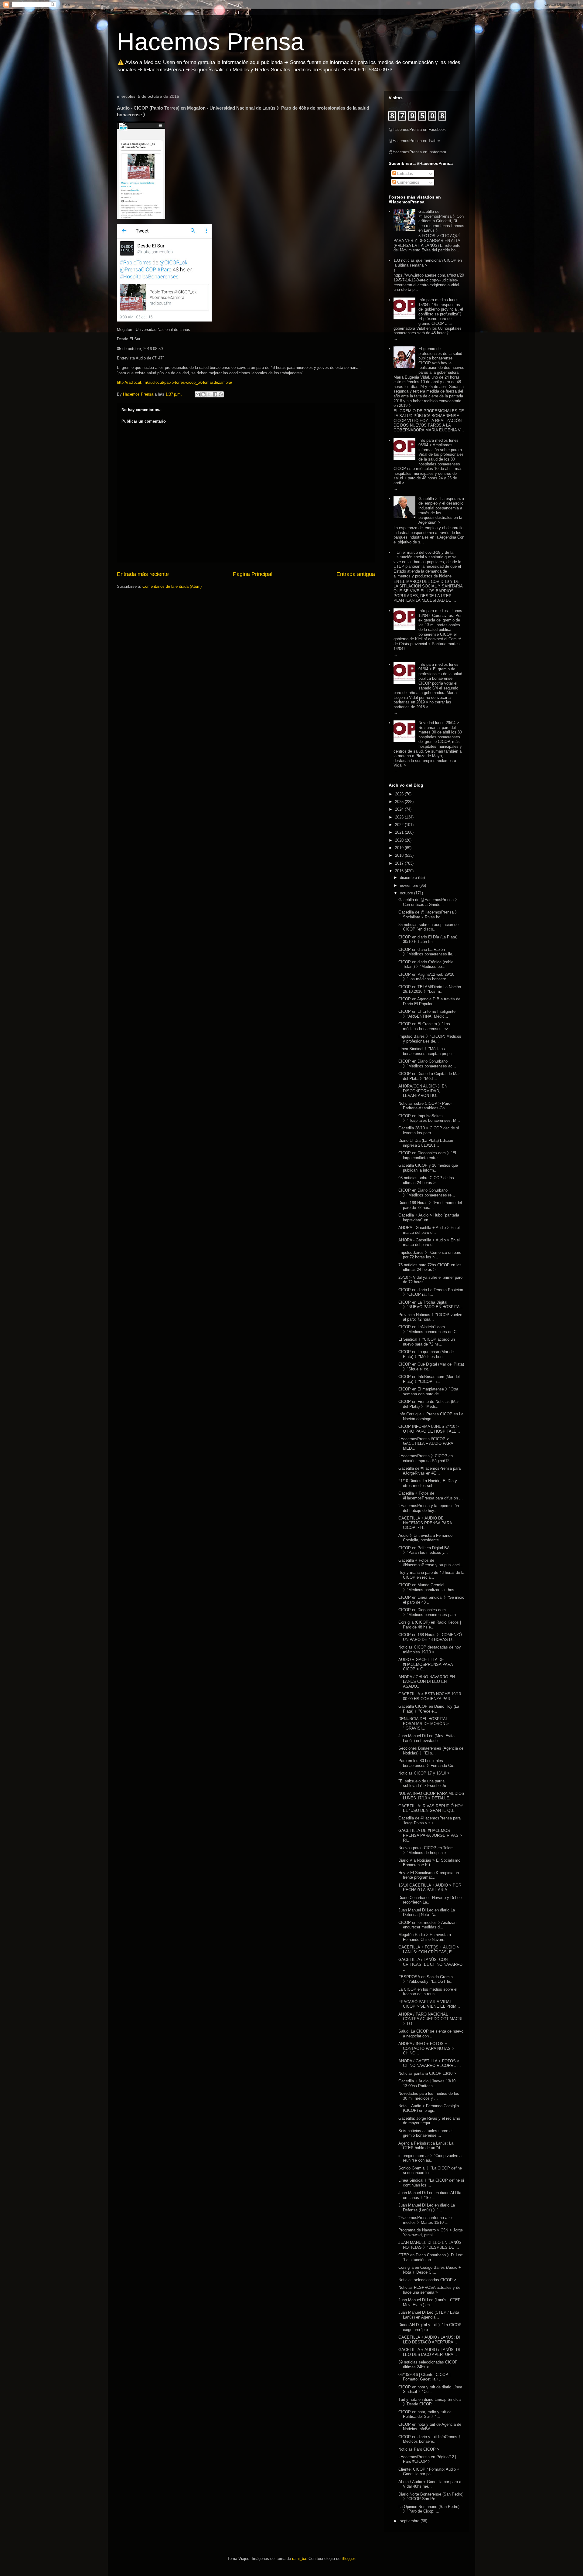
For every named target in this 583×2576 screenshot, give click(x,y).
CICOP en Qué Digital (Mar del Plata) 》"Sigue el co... (431, 1367)
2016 (400, 871)
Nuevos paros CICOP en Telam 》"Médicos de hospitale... (426, 1850)
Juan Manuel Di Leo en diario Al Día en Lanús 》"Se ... (430, 2195)
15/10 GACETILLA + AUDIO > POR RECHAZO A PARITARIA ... (430, 1888)
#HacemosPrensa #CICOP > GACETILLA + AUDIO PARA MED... (426, 1444)
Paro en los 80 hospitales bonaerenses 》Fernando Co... (428, 1763)
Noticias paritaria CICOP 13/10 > (427, 2073)
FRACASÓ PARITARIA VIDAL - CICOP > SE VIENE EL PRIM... (429, 2004)
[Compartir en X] (209, 394)
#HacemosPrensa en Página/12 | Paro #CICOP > (427, 2459)
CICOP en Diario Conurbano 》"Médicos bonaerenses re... (427, 1193)
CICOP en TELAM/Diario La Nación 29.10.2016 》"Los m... (430, 989)
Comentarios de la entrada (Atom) (172, 586)
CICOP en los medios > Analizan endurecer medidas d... (427, 1925)
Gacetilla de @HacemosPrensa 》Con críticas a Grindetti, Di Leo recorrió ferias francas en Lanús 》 (441, 221)
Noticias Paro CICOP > (419, 2449)
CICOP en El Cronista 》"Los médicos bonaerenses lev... (425, 1026)
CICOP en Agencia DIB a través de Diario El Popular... (429, 1001)
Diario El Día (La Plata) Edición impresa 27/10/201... (426, 1143)
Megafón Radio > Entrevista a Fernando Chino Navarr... (425, 1937)
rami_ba (299, 2559)
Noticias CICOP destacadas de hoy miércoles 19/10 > (430, 1650)
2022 (400, 825)
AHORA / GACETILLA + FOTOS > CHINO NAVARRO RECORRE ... (430, 2063)
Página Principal (253, 574)
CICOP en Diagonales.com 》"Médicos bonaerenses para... (429, 1612)
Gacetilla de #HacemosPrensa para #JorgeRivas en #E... (430, 1471)
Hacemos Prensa (211, 42)
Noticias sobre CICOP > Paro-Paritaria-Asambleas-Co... (425, 1106)
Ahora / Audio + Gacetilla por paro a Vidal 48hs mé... (430, 2484)
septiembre (410, 2521)
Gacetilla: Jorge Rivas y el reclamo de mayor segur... (429, 2121)
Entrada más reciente (143, 574)
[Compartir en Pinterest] (221, 394)
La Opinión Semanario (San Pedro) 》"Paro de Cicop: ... (429, 2509)
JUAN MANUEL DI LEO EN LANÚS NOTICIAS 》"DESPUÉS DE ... (430, 2245)
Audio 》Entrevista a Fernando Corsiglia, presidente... (425, 1538)
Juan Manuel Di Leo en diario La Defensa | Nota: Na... (427, 1912)
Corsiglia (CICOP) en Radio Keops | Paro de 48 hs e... (430, 1625)
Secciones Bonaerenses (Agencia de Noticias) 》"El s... (431, 1751)
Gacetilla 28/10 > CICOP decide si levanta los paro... (429, 1130)
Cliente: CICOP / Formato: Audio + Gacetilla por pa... (429, 2472)
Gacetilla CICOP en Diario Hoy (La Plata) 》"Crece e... (429, 1709)
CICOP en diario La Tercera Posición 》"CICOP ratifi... (431, 1292)
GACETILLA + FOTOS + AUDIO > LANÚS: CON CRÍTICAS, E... (429, 1950)
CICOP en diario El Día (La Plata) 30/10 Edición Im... (428, 939)
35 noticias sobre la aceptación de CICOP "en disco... (428, 927)
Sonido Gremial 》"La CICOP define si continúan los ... (430, 2171)
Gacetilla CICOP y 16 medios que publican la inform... (428, 1168)
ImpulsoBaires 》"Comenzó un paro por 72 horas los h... (430, 1255)
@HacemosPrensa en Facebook (417, 129)
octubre (407, 893)
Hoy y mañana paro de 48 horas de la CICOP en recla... (431, 1575)
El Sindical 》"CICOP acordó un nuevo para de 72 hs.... (427, 1342)
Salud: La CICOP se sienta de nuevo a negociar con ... (431, 2034)
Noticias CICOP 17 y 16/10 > (424, 1773)
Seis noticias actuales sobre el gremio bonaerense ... (425, 2133)
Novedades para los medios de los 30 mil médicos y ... (429, 2096)
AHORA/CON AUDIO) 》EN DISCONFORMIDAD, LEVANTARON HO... (423, 1091)
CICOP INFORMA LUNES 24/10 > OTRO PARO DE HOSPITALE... (429, 1429)
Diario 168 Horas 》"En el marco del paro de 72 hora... (430, 1205)
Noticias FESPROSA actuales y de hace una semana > (429, 2290)
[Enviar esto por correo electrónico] (198, 394)
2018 (400, 855)
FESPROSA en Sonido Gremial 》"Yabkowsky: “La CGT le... (426, 1979)
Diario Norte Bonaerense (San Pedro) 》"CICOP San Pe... (431, 2497)
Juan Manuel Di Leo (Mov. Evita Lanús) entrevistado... (426, 1738)
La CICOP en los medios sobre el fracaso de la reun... (428, 1992)
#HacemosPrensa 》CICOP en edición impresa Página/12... (426, 1458)
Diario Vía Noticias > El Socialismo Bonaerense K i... (429, 1863)
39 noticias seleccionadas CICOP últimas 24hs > (428, 2365)
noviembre (410, 885)
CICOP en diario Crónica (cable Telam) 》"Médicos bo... (426, 964)
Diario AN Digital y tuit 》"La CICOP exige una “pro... (430, 2327)
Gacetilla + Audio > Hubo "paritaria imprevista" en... (429, 1218)
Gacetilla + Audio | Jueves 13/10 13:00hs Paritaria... (427, 2083)
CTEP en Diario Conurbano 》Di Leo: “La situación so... (431, 2257)
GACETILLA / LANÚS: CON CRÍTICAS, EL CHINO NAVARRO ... (430, 1964)
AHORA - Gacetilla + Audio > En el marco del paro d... (429, 1230)
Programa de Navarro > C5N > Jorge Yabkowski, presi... (431, 2232)
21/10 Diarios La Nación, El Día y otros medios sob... (428, 1483)
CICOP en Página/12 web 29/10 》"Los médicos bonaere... (426, 977)
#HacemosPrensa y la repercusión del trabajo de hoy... (429, 1508)
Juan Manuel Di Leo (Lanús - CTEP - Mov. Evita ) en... (431, 2302)
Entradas (404, 174)
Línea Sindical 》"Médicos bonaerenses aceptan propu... (427, 1051)
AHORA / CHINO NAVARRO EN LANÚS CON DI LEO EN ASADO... (427, 1682)
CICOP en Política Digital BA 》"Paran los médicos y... (424, 1550)
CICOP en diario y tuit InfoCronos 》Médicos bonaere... (430, 2439)
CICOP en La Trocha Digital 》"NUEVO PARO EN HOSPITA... (431, 1305)
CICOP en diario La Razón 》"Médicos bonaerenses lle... (427, 952)
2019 (400, 848)
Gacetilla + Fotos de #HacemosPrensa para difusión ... (431, 1496)
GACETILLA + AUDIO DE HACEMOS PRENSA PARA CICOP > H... (425, 1523)
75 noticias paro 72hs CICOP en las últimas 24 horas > (430, 1267)
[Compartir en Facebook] (215, 394)
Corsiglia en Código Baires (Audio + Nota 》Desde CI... (430, 2270)
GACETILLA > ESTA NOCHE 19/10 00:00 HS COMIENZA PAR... (430, 1696)
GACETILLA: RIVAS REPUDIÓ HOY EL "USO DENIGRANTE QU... (431, 1808)
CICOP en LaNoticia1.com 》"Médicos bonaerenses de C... (429, 1329)
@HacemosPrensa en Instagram (417, 152)
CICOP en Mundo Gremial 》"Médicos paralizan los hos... (428, 1587)
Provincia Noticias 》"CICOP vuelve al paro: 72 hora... (430, 1317)
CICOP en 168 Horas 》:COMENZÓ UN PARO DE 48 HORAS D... (430, 1637)
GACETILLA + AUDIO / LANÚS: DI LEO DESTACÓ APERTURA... (429, 2340)
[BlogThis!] (203, 394)
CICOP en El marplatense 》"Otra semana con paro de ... (428, 1392)
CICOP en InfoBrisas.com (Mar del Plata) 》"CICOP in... (429, 1379)
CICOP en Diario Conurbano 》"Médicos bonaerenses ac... (427, 1064)
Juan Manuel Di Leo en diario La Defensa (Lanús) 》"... (427, 2208)
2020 (400, 840)
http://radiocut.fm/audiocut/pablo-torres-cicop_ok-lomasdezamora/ (175, 382)
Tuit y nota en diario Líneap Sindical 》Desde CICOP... (430, 2402)
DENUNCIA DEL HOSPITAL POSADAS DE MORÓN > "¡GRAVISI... (424, 1724)
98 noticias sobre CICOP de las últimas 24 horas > (426, 1180)
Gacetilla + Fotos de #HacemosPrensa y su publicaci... (431, 1563)
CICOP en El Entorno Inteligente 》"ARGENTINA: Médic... (427, 1014)
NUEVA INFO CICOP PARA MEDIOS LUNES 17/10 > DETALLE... (431, 1796)
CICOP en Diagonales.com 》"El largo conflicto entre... (427, 1155)
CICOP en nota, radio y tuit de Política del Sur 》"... (425, 2414)
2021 (400, 832)
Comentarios (408, 182)
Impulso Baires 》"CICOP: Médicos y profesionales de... (430, 1039)
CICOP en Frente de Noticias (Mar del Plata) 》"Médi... (429, 1404)
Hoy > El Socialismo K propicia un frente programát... (429, 1875)
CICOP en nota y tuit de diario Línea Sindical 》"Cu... (430, 2389)
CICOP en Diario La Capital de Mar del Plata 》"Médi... (429, 1076)
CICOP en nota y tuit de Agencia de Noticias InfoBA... (430, 2427)
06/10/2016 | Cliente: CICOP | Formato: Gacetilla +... (424, 2377)
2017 (400, 863)
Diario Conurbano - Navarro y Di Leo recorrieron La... (430, 1900)
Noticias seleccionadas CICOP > (427, 2280)
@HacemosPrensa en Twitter (414, 141)
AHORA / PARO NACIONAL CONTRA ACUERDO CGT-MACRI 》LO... (430, 2019)
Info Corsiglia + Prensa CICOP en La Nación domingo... (431, 1416)
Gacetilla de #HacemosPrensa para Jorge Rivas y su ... (430, 1821)
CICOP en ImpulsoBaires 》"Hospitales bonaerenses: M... (429, 1118)
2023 (400, 817)
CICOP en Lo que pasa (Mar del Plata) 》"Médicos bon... (426, 1354)
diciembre (409, 878)
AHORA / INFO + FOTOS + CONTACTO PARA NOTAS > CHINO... (426, 2048)
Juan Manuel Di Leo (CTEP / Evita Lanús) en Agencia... (429, 2315)
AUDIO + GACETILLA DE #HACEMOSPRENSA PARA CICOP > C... (426, 1664)
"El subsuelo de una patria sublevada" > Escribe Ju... (424, 1783)
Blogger (348, 2559)
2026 (400, 794)
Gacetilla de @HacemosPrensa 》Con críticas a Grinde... (429, 902)
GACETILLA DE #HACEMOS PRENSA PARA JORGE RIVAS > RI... (430, 1835)
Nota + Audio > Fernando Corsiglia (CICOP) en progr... (429, 2108)
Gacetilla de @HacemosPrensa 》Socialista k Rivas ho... (429, 915)
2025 (400, 802)
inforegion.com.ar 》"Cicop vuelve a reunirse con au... (430, 2158)
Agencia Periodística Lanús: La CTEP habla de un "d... (426, 2146)
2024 (400, 809)
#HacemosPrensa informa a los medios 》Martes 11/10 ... (426, 2220)
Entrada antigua (356, 574)
